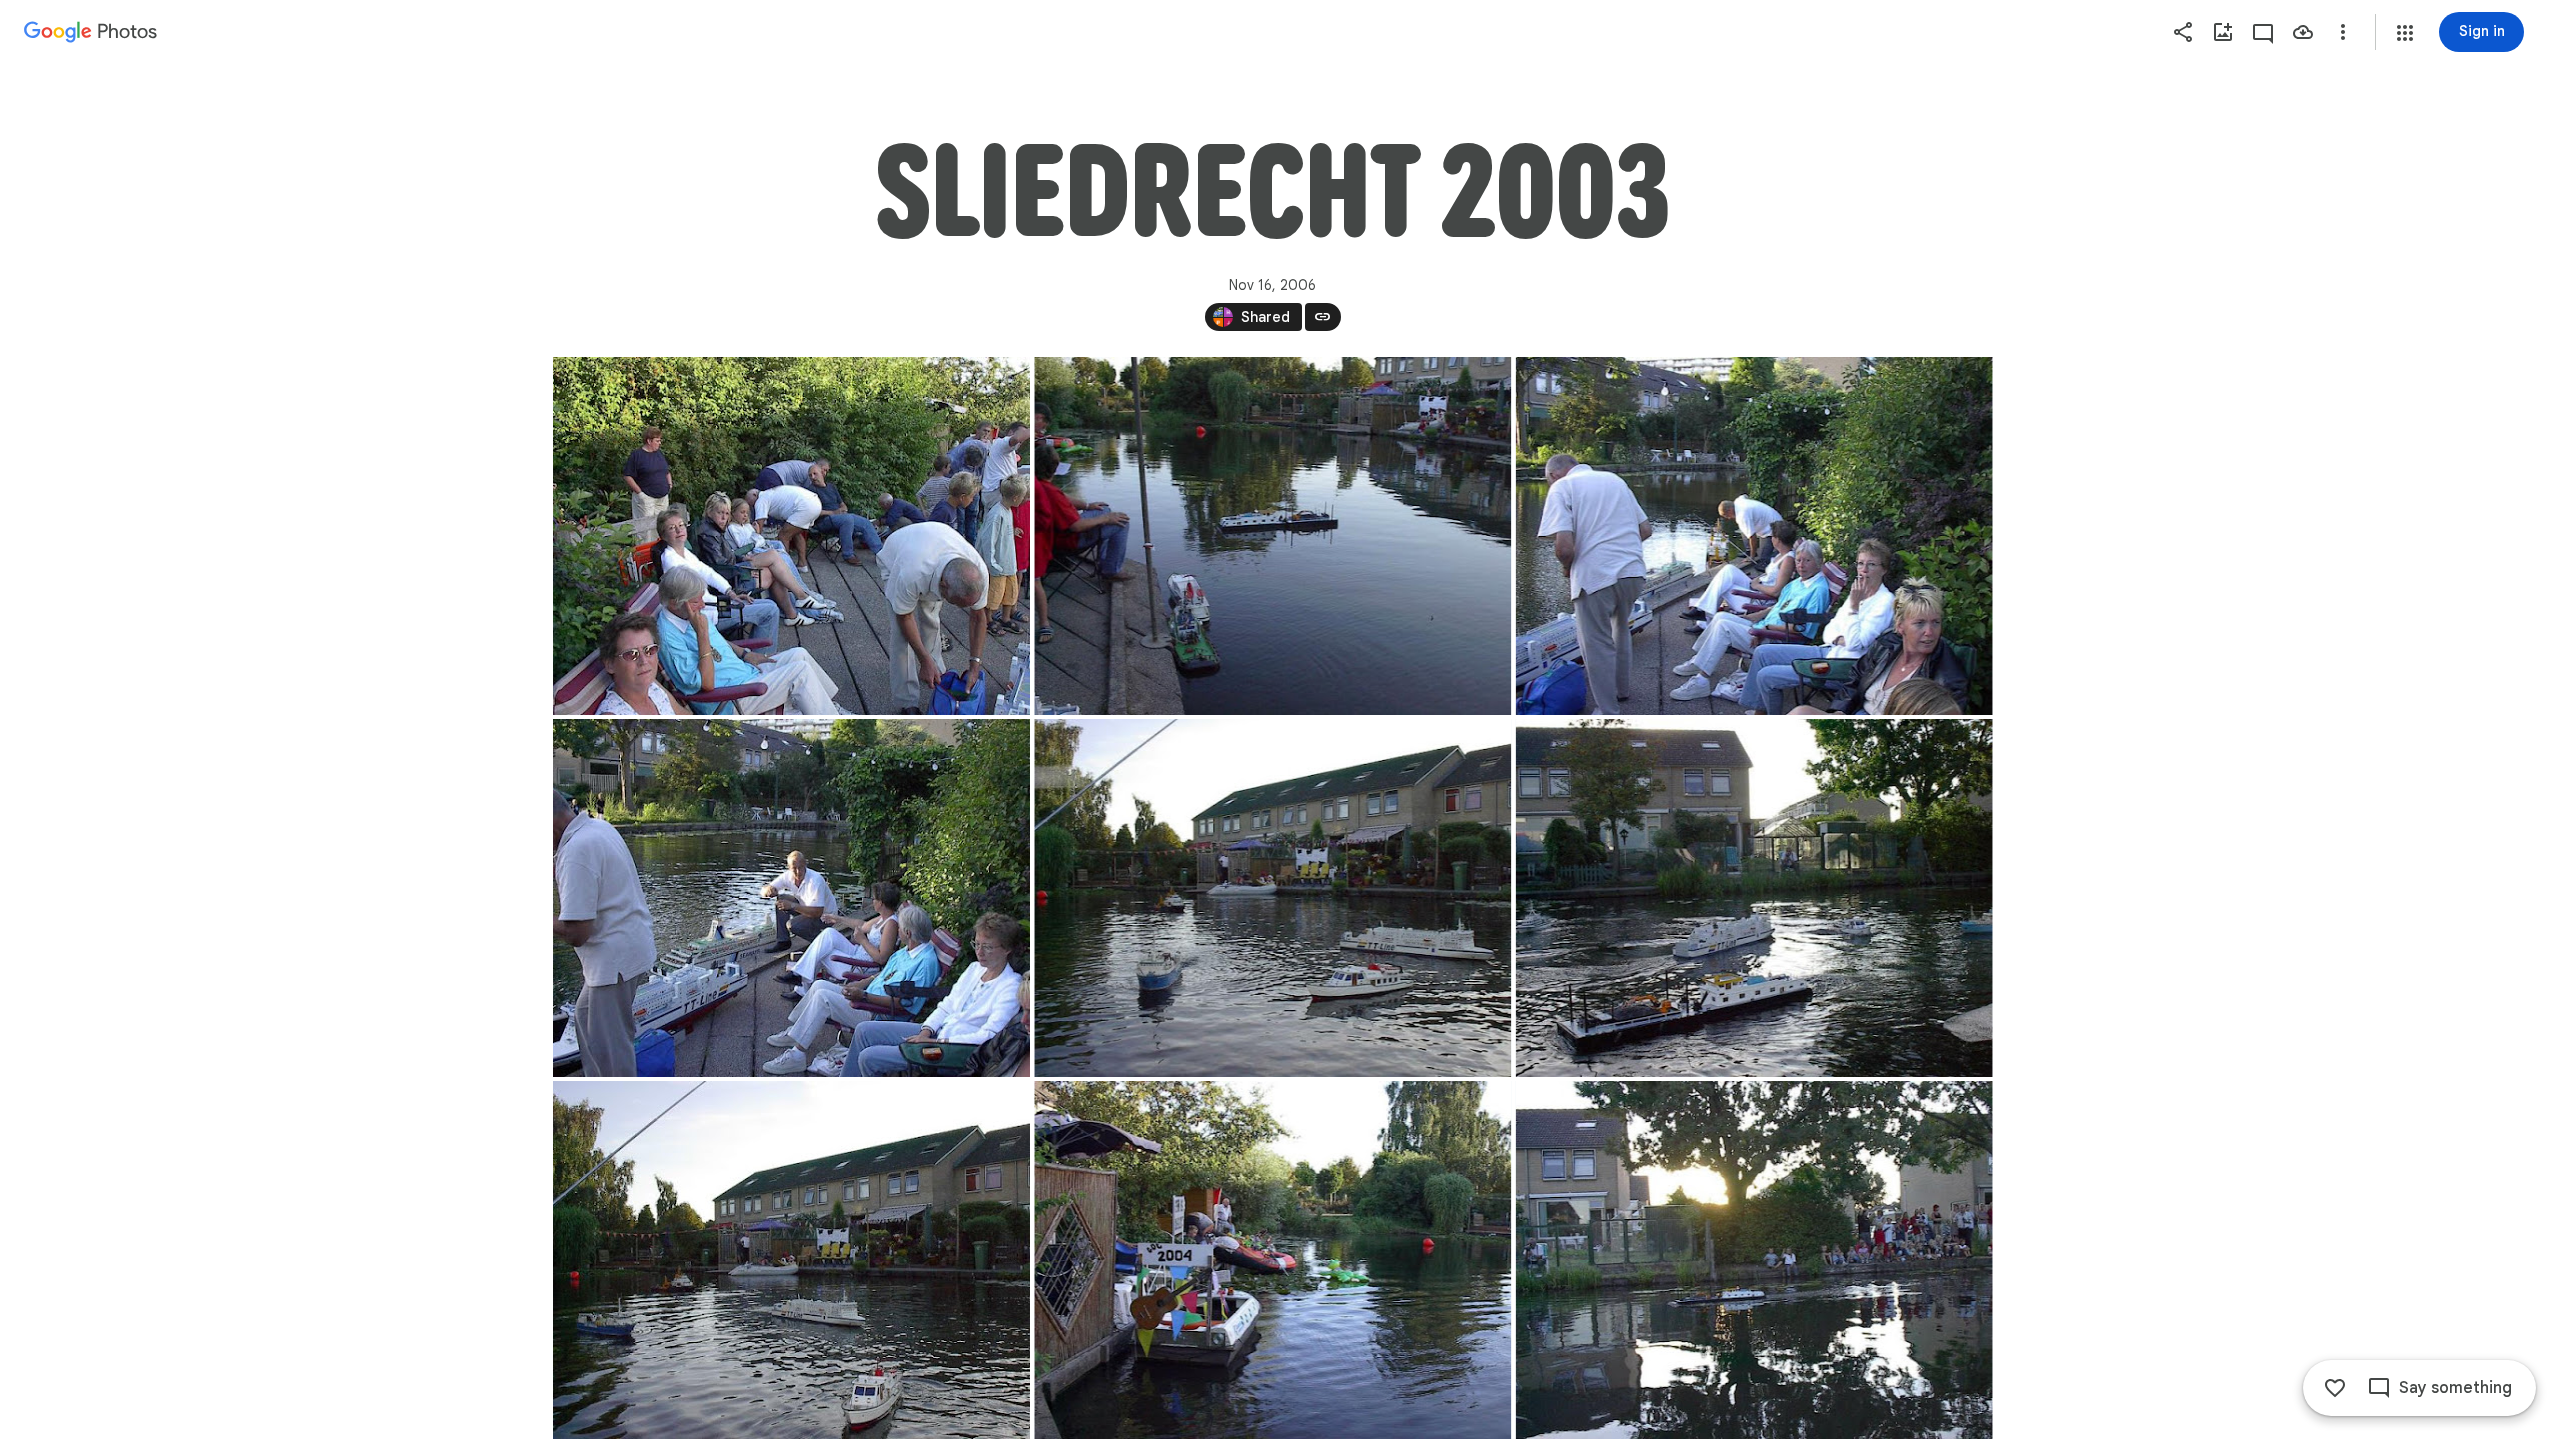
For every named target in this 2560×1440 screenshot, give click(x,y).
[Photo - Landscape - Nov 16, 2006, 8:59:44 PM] (1272, 536)
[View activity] (2263, 32)
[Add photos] (2223, 32)
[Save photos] (2303, 32)
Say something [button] (2455, 1388)
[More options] (2343, 32)
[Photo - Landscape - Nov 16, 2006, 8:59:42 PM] (791, 536)
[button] (2405, 33)
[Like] (2335, 1388)
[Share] (2183, 32)
